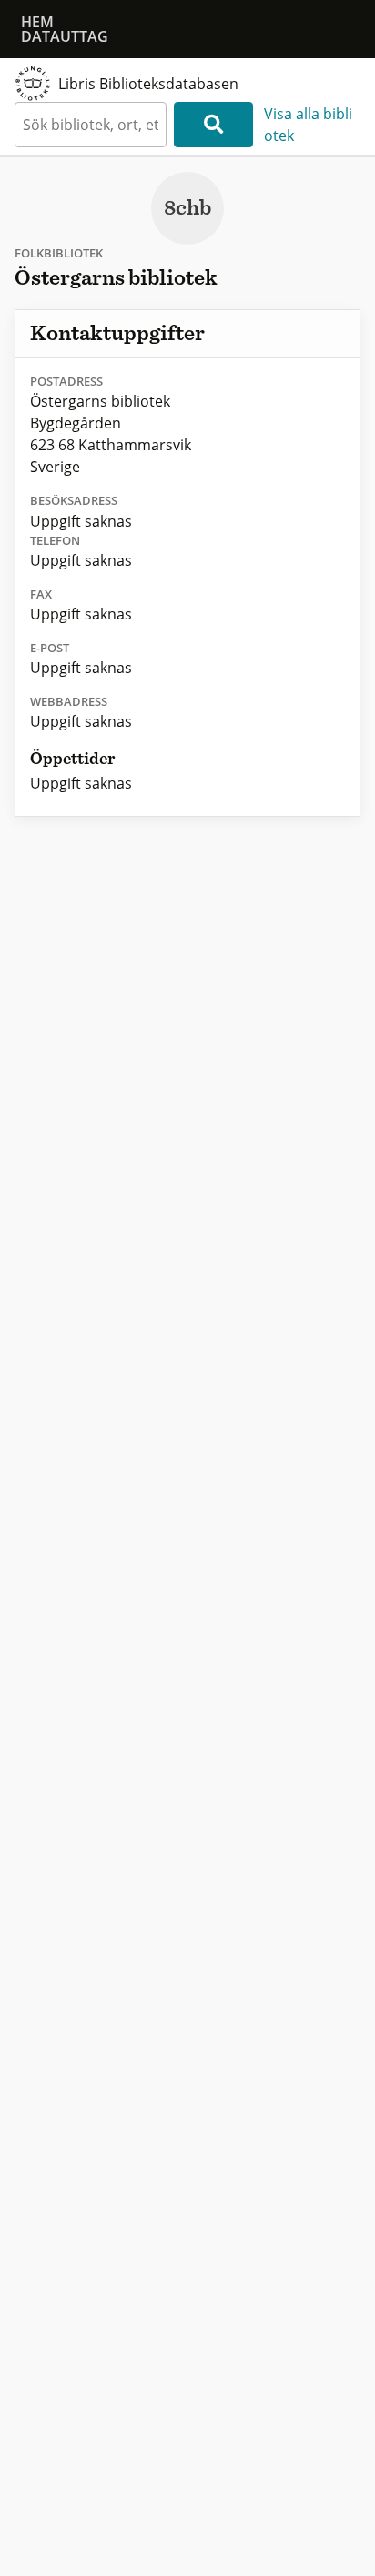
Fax (41, 594)
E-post (50, 648)
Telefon (55, 540)
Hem (37, 22)
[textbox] (91, 125)
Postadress (66, 381)
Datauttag (65, 36)
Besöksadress (74, 500)
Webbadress (69, 701)
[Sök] (213, 125)
